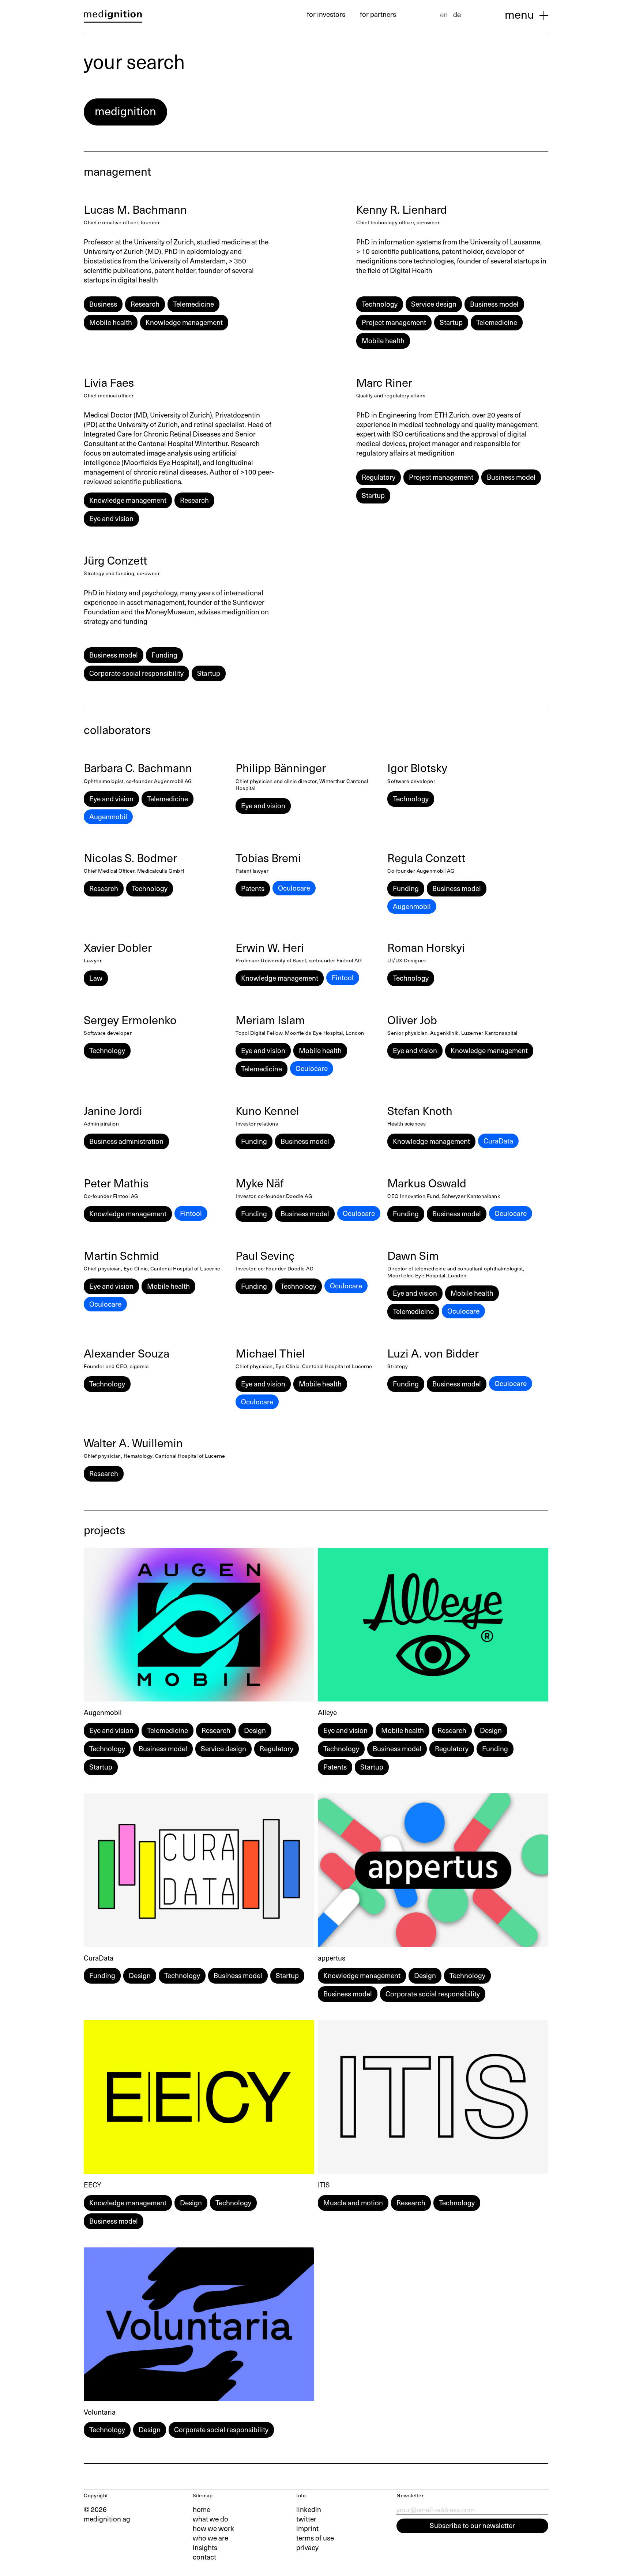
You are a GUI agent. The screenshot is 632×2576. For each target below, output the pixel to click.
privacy (307, 2547)
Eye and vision (111, 518)
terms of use (315, 2538)
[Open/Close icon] (544, 15)
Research (145, 304)
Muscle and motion (353, 2202)
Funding (164, 655)
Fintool (343, 977)
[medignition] (113, 16)
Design (255, 1730)
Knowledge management (184, 322)
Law (96, 978)
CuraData (498, 1141)
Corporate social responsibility (136, 673)
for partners (378, 14)
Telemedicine (193, 304)
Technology (380, 304)
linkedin (309, 2509)
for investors (326, 14)
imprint (307, 2528)
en (444, 14)
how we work (213, 2528)
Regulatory (379, 477)
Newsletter (410, 2495)
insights (205, 2547)
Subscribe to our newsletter (472, 2525)
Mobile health (111, 322)
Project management (394, 322)
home (202, 2509)
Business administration (126, 1141)
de (457, 14)
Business (103, 304)
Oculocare (294, 888)
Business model (494, 304)
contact (204, 2557)
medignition (125, 111)
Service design (434, 304)
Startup (451, 322)
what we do (210, 2519)
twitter (306, 2519)
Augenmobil (108, 816)
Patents (253, 888)
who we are (210, 2538)
